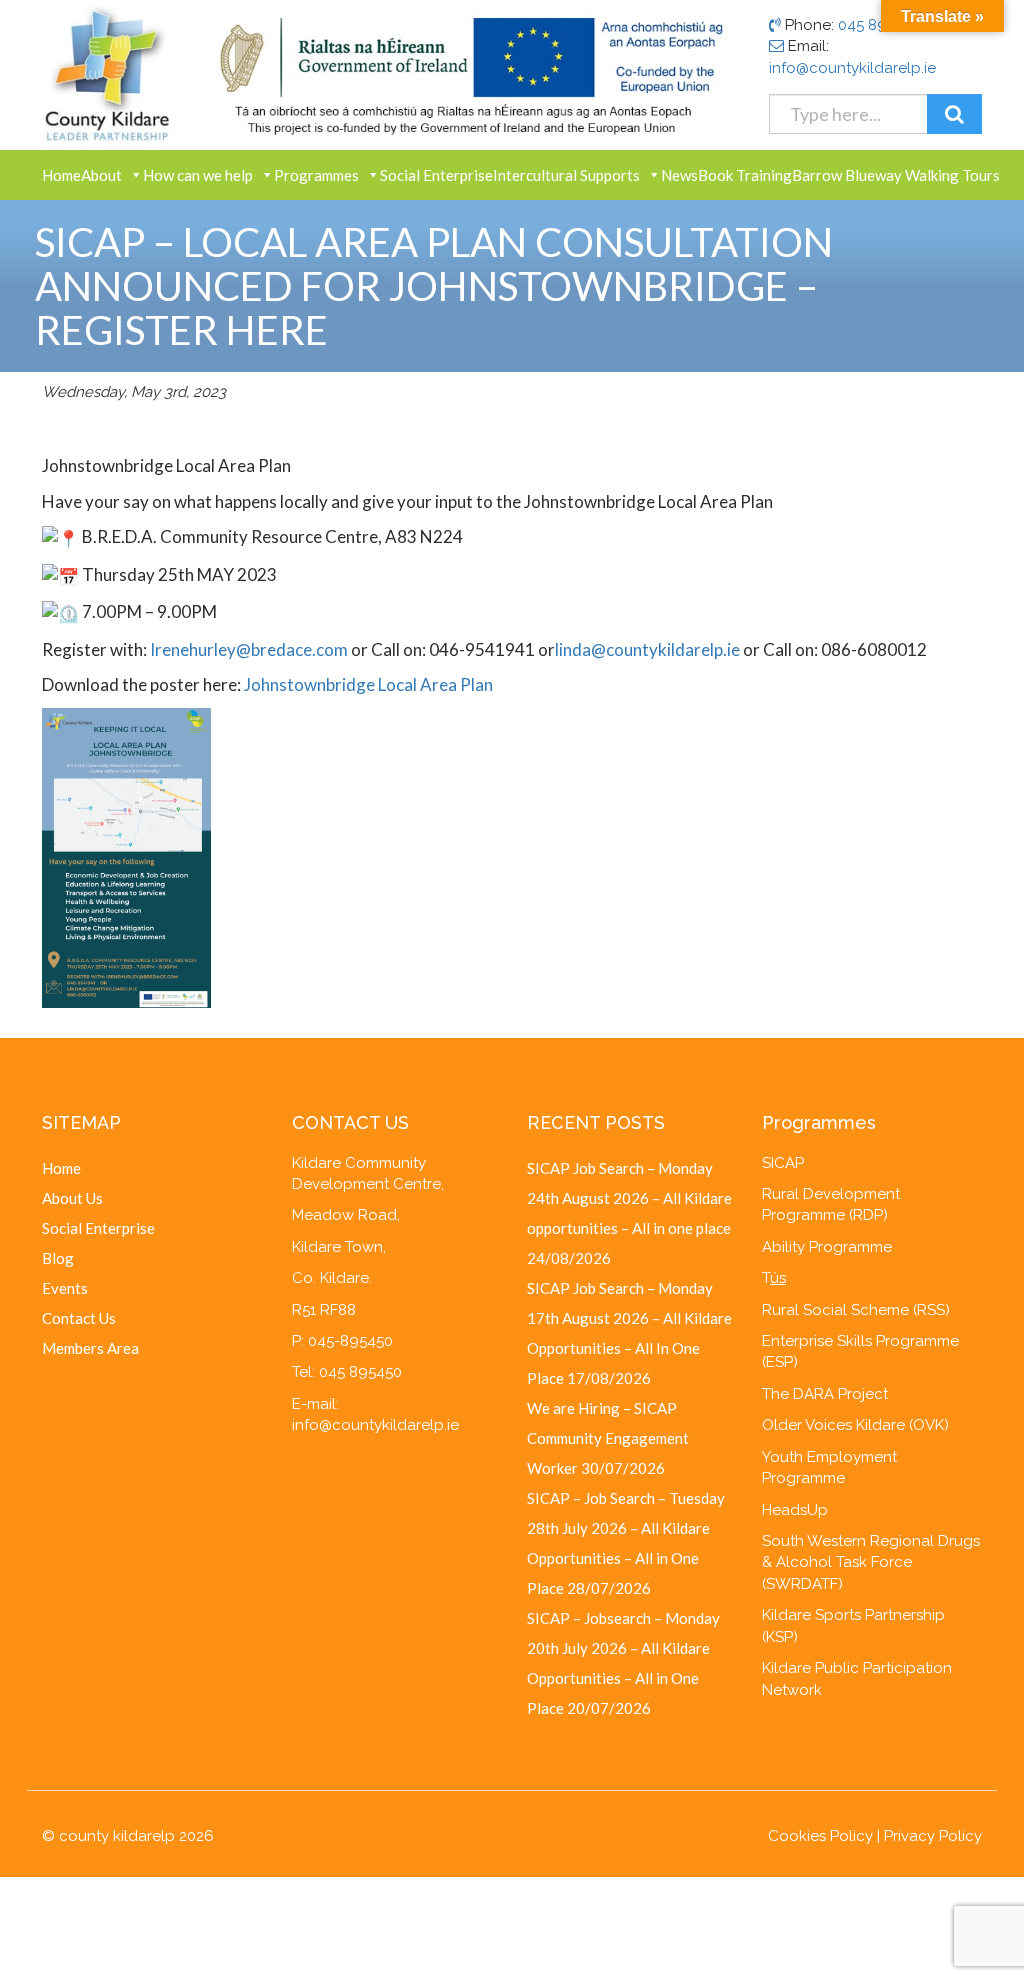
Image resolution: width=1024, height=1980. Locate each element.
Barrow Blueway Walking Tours (896, 175)
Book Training (745, 175)
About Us (72, 1198)
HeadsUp (795, 1510)
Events (65, 1288)
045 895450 (879, 25)
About (101, 175)
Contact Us (79, 1318)
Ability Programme (827, 1247)
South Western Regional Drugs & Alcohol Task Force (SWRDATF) (871, 1562)
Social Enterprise (436, 175)
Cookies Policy (820, 1836)
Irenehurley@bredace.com (249, 649)
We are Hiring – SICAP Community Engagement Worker (608, 1438)
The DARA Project (825, 1394)
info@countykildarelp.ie (852, 68)
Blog (58, 1258)
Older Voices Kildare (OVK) (855, 1425)
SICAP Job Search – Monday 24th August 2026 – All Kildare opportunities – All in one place (629, 1198)
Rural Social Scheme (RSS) (856, 1310)
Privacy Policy (933, 1836)
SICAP (783, 1163)
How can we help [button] (198, 175)
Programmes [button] (316, 175)
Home (61, 175)
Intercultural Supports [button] (566, 175)
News (679, 175)
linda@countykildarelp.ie (647, 649)
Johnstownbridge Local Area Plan (368, 684)
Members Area (90, 1348)
